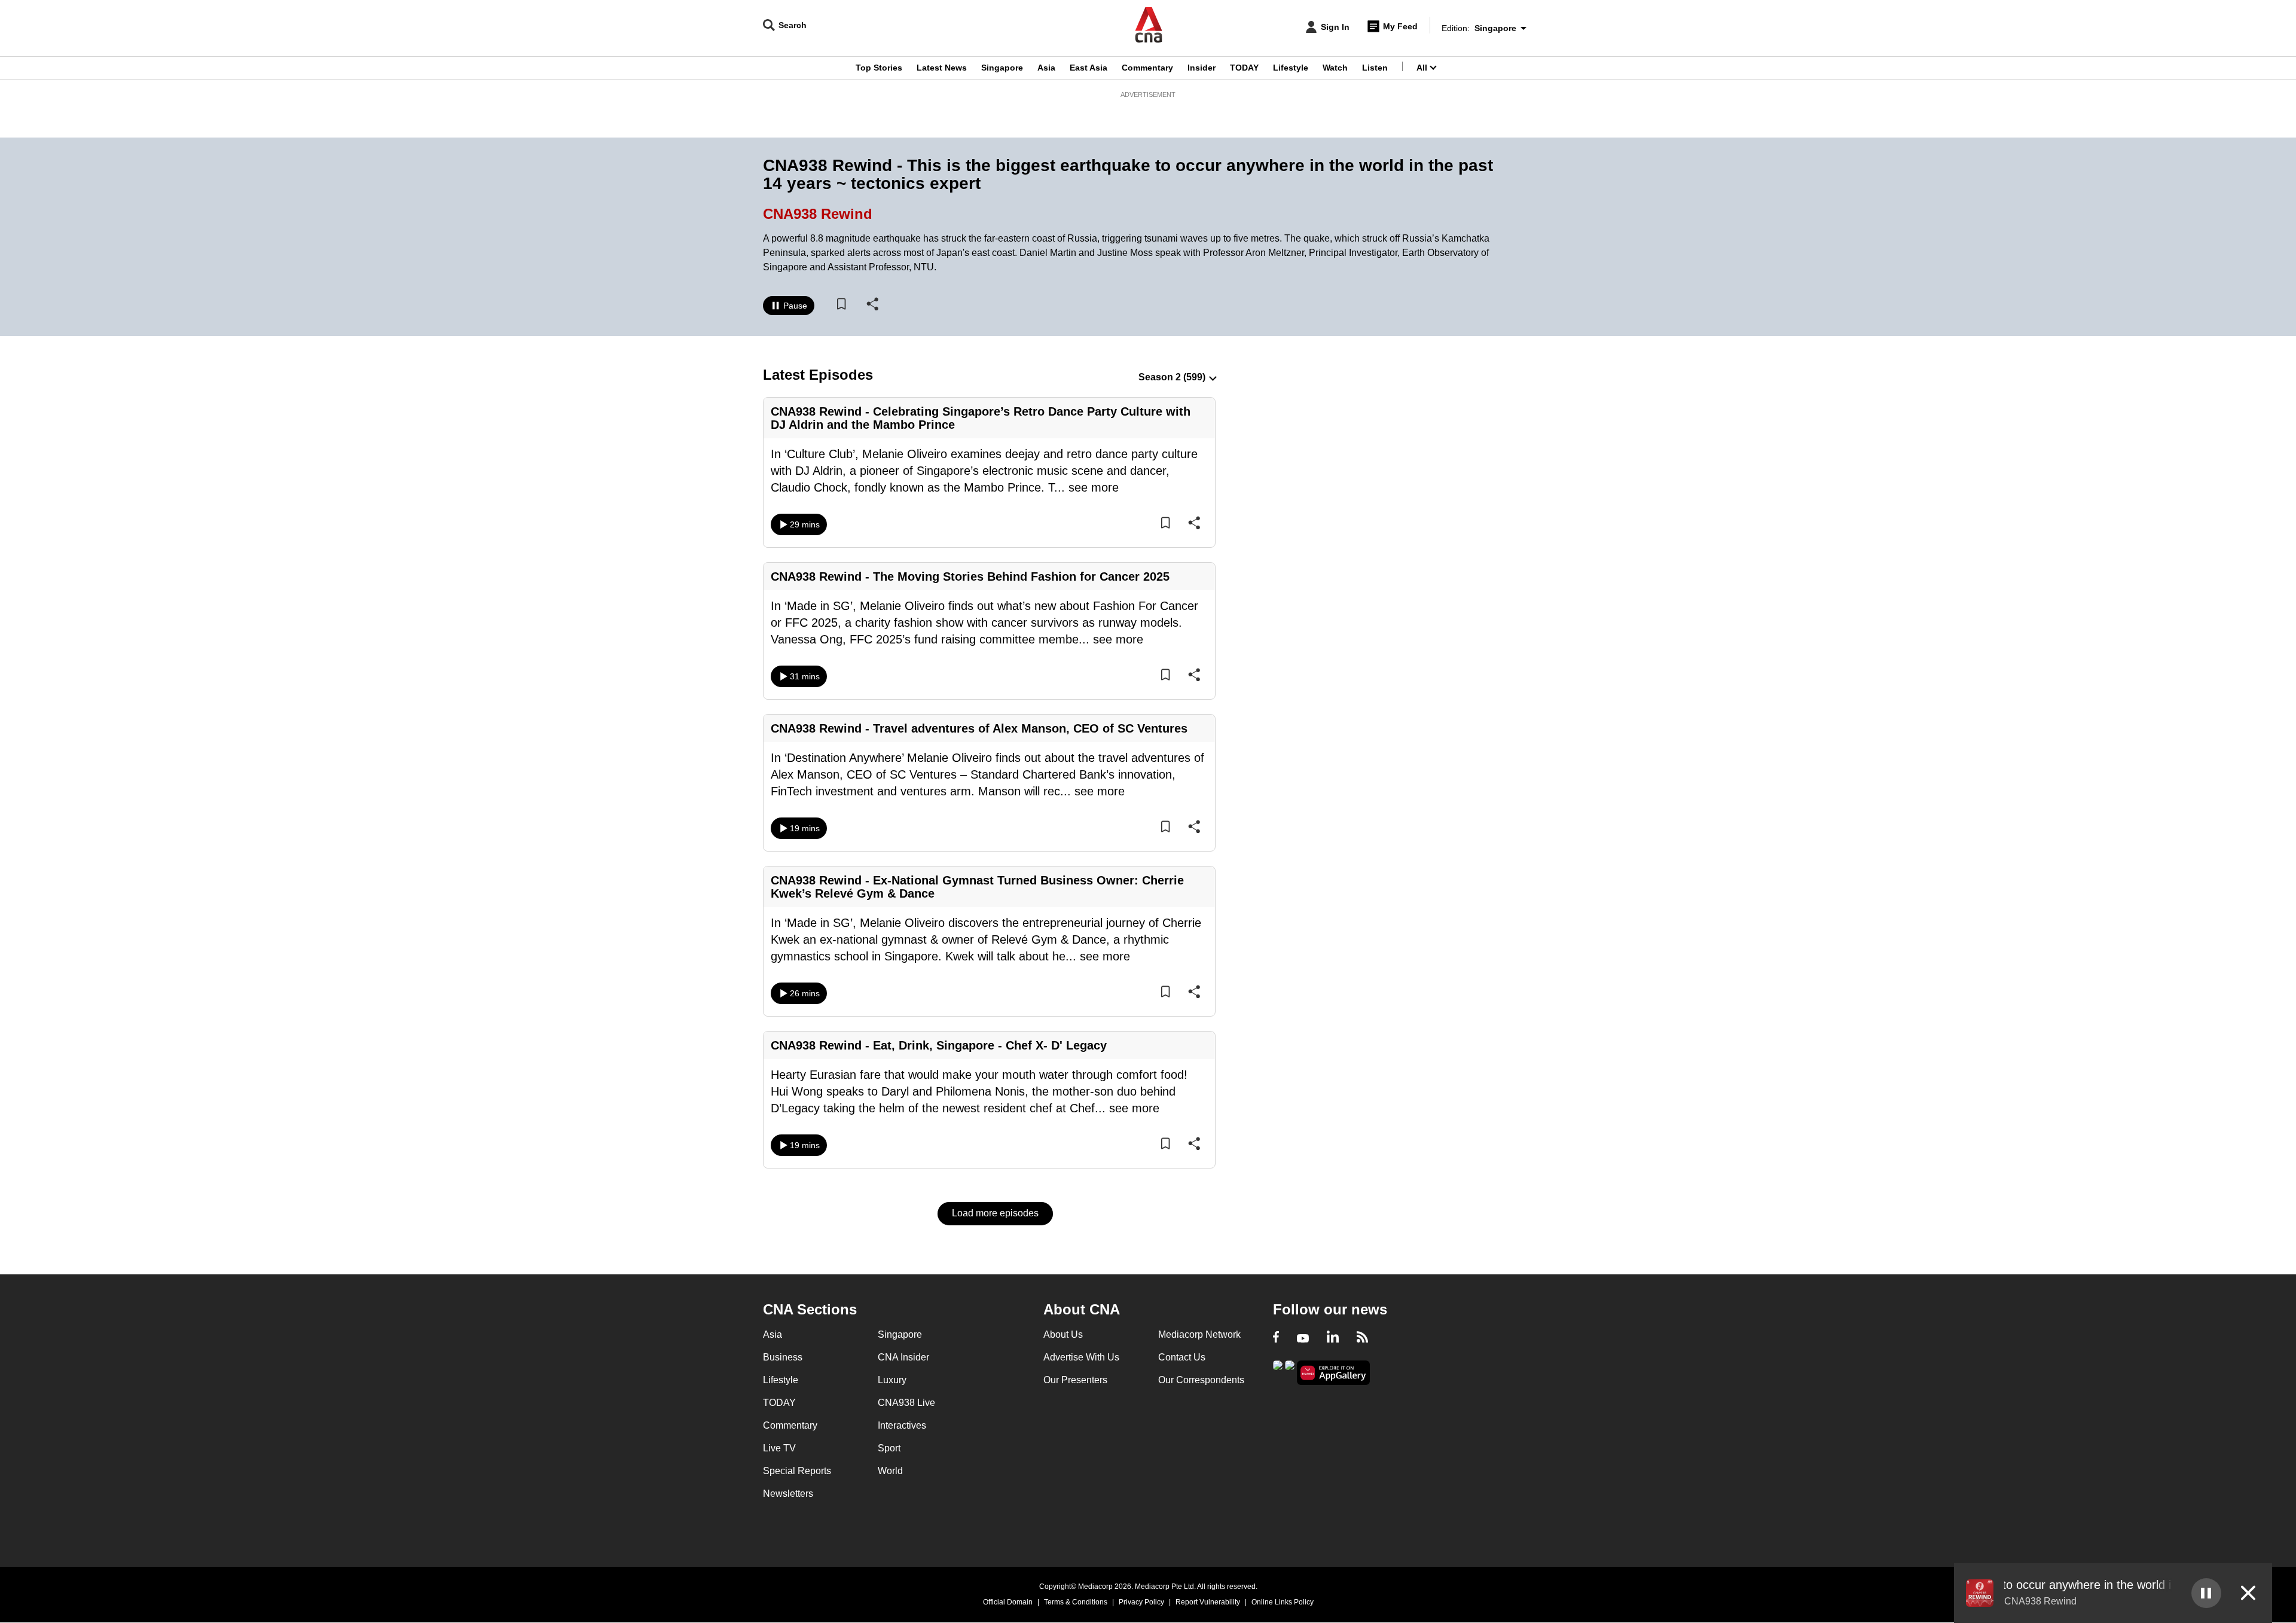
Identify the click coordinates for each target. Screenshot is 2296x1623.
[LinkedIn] (1333, 1338)
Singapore (1002, 68)
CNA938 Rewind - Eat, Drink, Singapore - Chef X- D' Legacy (942, 1045)
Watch (1335, 68)
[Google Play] (1278, 1372)
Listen (1375, 68)
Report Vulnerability (1208, 1602)
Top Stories (879, 68)
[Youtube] (1303, 1338)
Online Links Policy (1283, 1602)
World (890, 1471)
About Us (1063, 1334)
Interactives (902, 1425)
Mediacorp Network (1199, 1334)
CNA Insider (903, 1357)
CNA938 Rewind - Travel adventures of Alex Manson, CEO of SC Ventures (979, 728)
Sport (889, 1448)
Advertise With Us (1081, 1357)
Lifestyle (1291, 68)
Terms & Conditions (1076, 1602)
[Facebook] (1276, 1338)
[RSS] (1362, 1338)
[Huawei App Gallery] (1333, 1373)
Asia (1046, 68)
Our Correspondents (1201, 1380)
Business (783, 1357)
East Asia (1089, 68)
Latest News (942, 68)
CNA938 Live (906, 1403)
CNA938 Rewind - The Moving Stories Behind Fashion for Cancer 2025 (970, 576)
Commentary (1147, 68)
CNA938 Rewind (818, 214)
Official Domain (1008, 1602)
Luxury (892, 1380)
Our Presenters (1075, 1380)
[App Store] (1290, 1372)
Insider (1202, 68)
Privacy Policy (1141, 1602)
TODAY (1244, 68)
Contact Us (1182, 1357)
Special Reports (797, 1471)
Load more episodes (995, 1213)
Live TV (779, 1448)
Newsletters (788, 1494)
